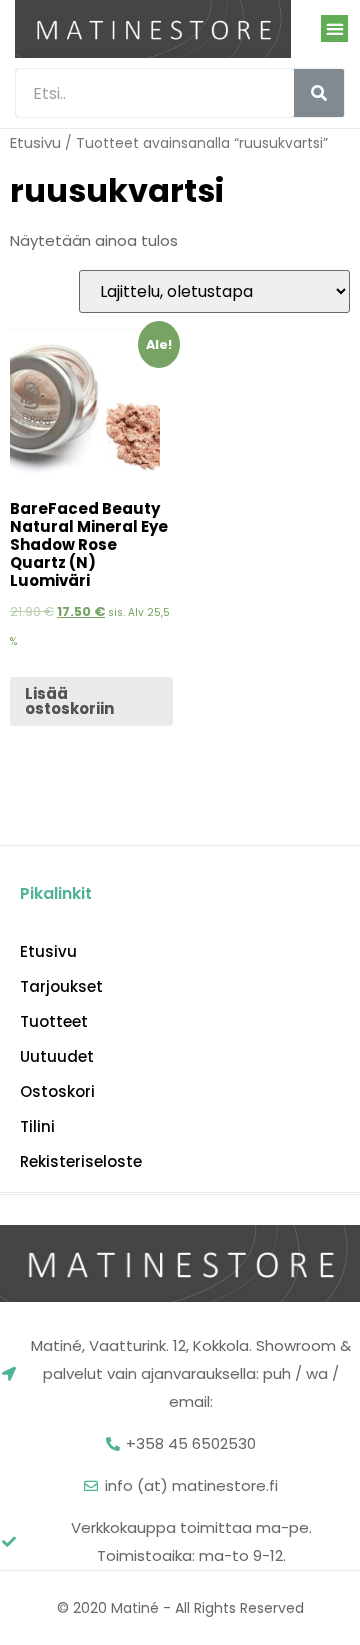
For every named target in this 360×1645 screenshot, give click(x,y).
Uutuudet (57, 1057)
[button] (334, 28)
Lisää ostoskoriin (69, 701)
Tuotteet (54, 1022)
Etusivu (35, 142)
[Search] (319, 93)
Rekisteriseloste (81, 1162)
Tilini (37, 1127)
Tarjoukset (61, 987)
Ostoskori (57, 1092)
